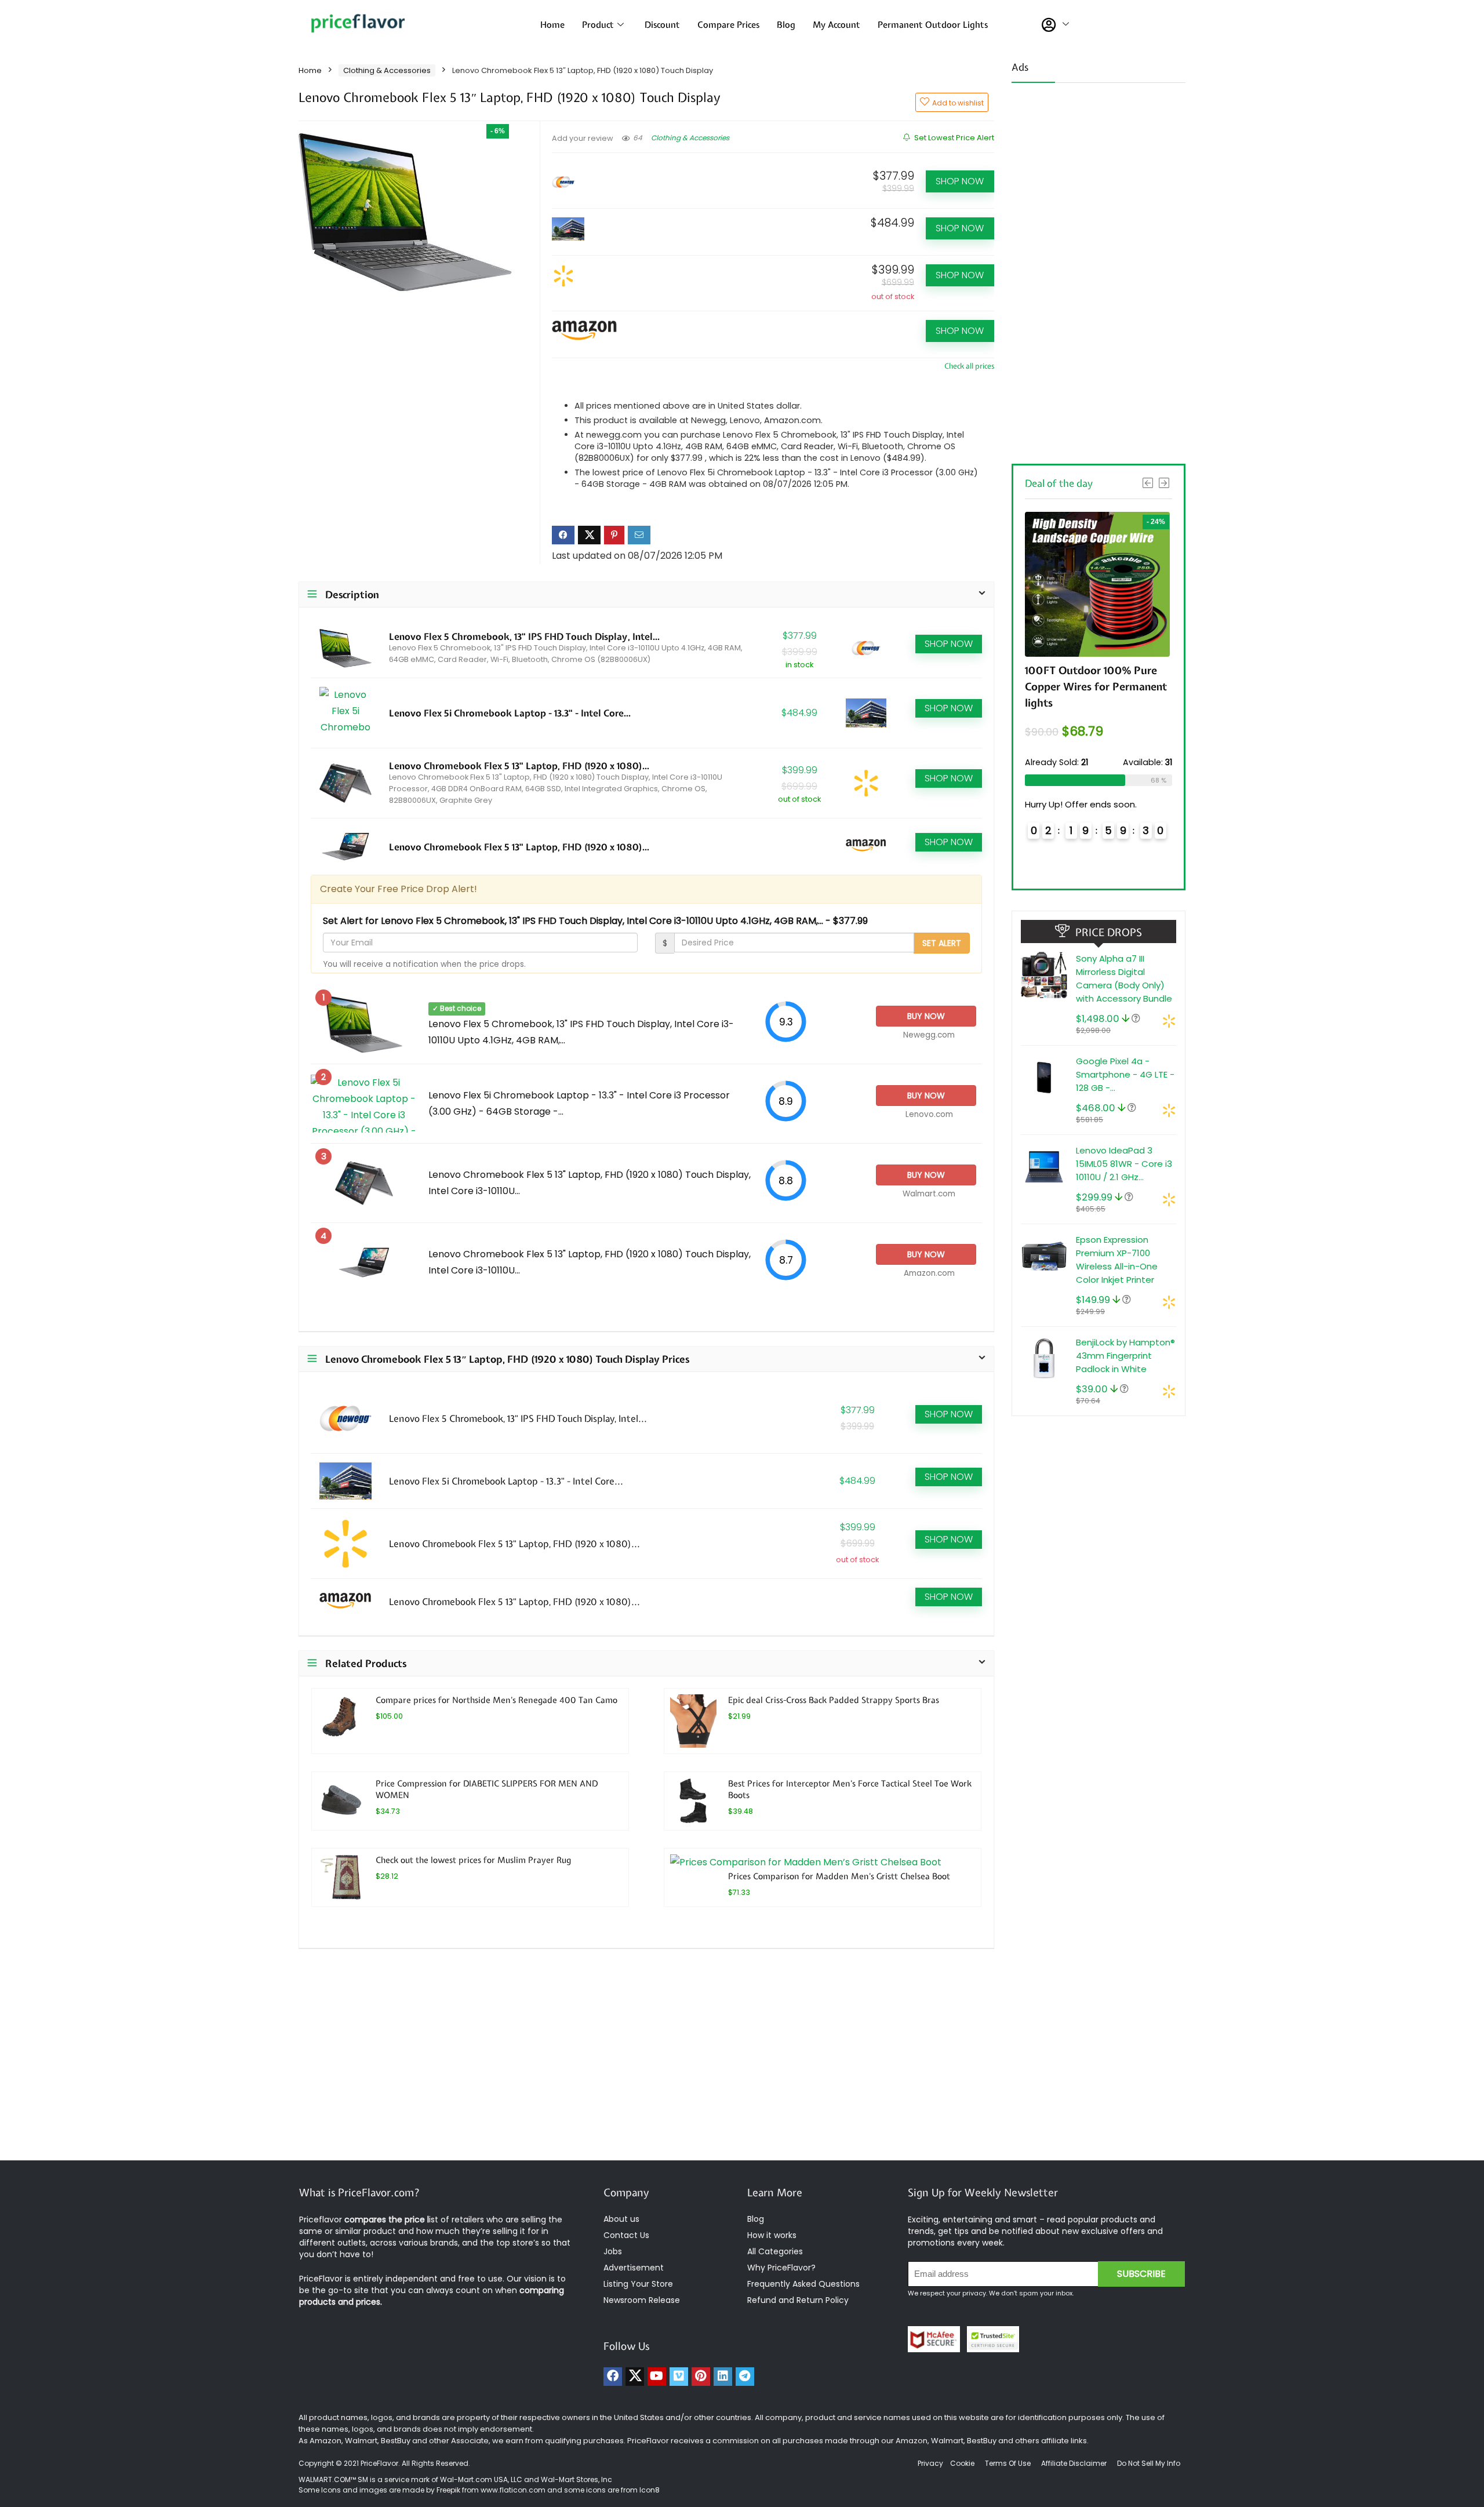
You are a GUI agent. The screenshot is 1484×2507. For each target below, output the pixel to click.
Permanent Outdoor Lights (933, 25)
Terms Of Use (1008, 2463)
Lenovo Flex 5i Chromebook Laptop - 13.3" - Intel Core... (510, 713)
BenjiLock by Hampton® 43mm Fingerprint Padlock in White (1125, 1356)
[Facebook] (613, 2377)
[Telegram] (745, 2377)
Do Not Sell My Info (1149, 2463)
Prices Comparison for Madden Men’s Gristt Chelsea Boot (839, 1876)
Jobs (613, 2251)
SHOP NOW (960, 181)
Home (552, 25)
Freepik (448, 2490)
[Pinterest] (701, 2377)
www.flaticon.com (513, 2490)
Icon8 (650, 2490)
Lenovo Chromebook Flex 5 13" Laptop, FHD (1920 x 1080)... (519, 766)
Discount (662, 25)
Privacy (931, 2463)
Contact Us (626, 2235)
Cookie (962, 2463)
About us (621, 2219)
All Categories (775, 2251)
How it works (772, 2235)
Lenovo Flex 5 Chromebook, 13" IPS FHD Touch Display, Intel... (524, 636)
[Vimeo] (679, 2377)
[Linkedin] (723, 2377)
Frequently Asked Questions (803, 2284)
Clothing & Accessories (387, 70)
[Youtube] (657, 2377)
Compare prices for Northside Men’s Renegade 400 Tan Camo (497, 1700)
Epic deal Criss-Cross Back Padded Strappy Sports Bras (834, 1700)
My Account (836, 25)
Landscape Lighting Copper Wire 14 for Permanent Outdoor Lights (1092, 687)
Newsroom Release (642, 2300)
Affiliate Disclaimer (1074, 2463)
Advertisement (634, 2268)
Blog (786, 25)
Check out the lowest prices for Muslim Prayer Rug (473, 1860)
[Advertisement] (1099, 270)
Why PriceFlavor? (781, 2268)
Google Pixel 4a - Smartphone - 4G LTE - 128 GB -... (1125, 1074)
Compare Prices (728, 25)
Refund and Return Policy (798, 2300)
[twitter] (635, 2377)
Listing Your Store (639, 2284)
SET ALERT (942, 943)
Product (598, 25)
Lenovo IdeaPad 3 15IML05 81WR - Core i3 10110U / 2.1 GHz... (1124, 1164)
